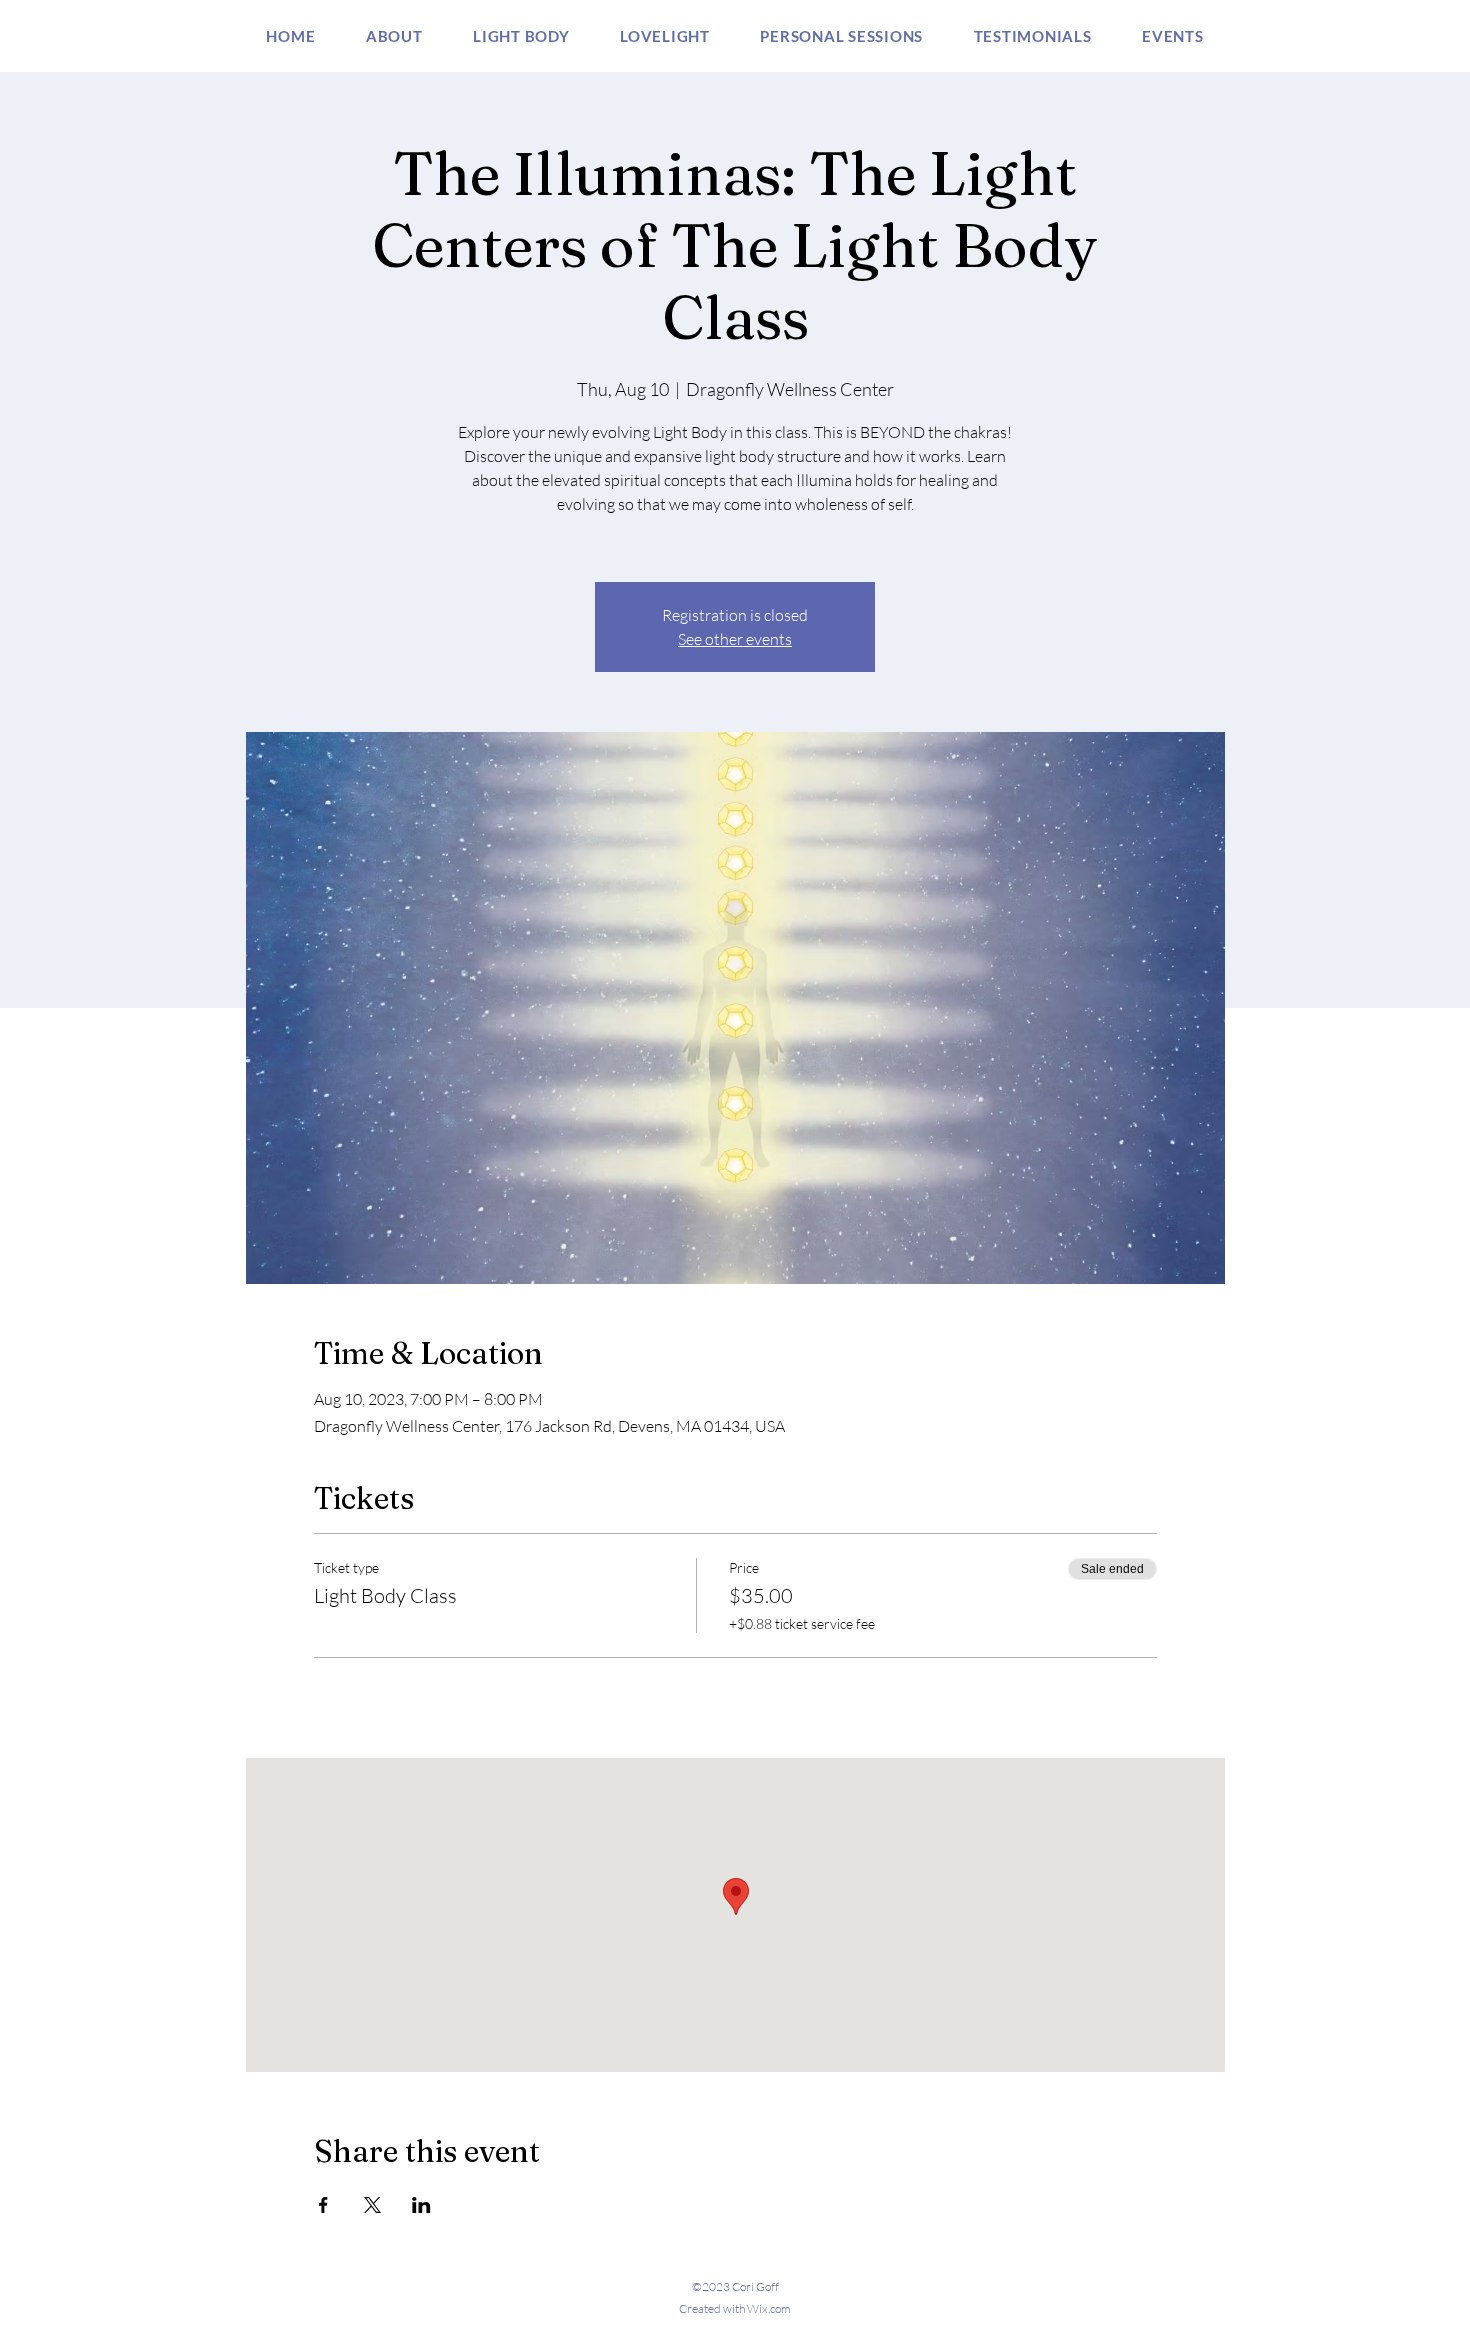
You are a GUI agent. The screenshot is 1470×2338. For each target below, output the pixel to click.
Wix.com (769, 2308)
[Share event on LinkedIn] (421, 2205)
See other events (735, 639)
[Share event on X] (372, 2205)
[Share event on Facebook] (323, 2205)
